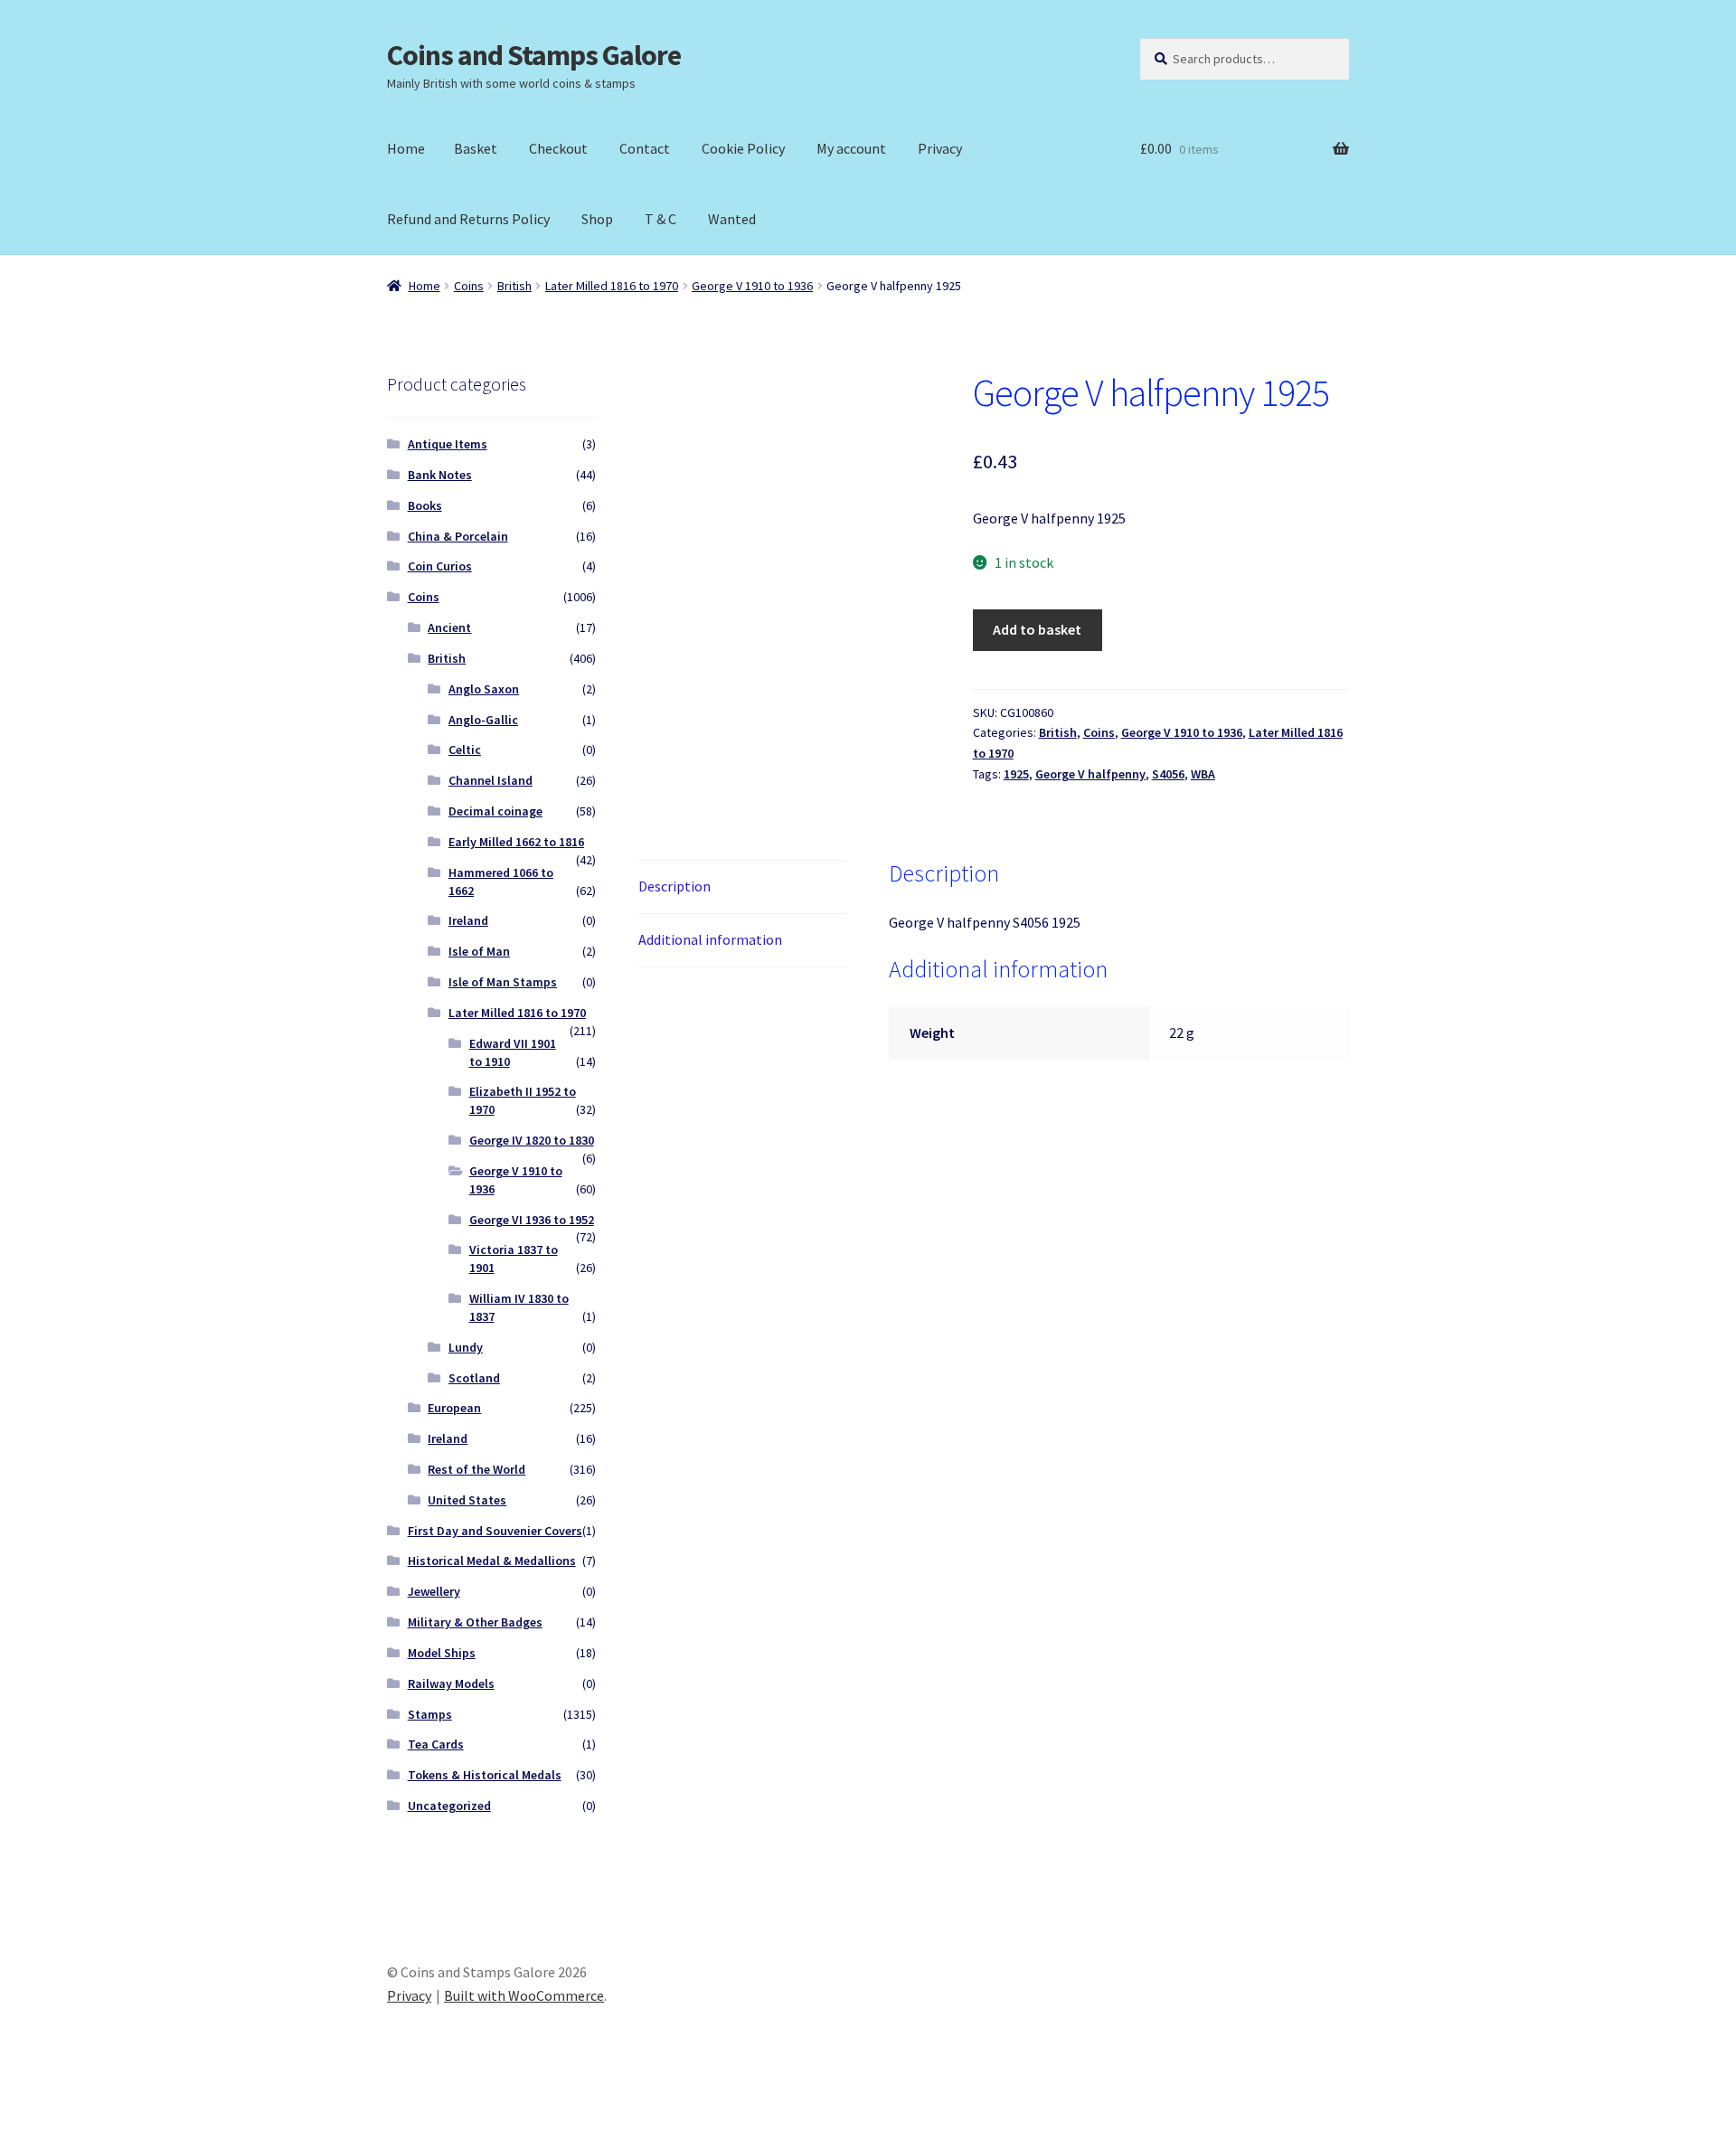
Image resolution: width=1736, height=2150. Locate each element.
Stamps (430, 1714)
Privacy (940, 148)
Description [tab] (675, 886)
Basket (476, 148)
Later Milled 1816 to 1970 (612, 286)
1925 (1016, 774)
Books (425, 505)
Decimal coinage (495, 811)
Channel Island (491, 780)
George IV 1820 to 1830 (532, 1140)
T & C (660, 219)
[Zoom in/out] (20, 2116)
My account (851, 148)
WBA (1203, 774)
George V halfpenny (1090, 774)
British (514, 286)
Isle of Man (479, 951)
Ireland (468, 920)
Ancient (449, 627)
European (454, 1408)
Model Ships (442, 1653)
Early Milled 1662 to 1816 (516, 842)
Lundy (466, 1347)
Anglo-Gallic (483, 720)
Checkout (558, 148)
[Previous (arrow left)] (20, 2141)
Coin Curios (440, 566)
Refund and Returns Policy (468, 219)
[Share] (108, 2116)
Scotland (474, 1378)
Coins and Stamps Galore (534, 55)
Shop (597, 219)
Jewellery (434, 1591)
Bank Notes (440, 475)
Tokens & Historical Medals (485, 1775)
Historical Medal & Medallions (492, 1561)
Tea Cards (436, 1744)
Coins (469, 286)
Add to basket (1037, 629)
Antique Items (448, 444)
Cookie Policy (743, 148)
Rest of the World (476, 1469)
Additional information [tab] (710, 939)
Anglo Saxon (484, 689)
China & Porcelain (458, 536)
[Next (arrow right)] (64, 2141)
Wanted (732, 219)
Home (406, 148)
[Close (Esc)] (151, 2116)
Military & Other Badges (475, 1622)
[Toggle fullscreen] (64, 2116)
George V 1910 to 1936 (752, 286)
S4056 (1168, 774)
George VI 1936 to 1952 (532, 1220)
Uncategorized (449, 1806)
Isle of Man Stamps (503, 982)
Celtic (465, 750)
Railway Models (451, 1683)
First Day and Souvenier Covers (495, 1531)
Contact (645, 148)
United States (467, 1500)
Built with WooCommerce (524, 1995)
